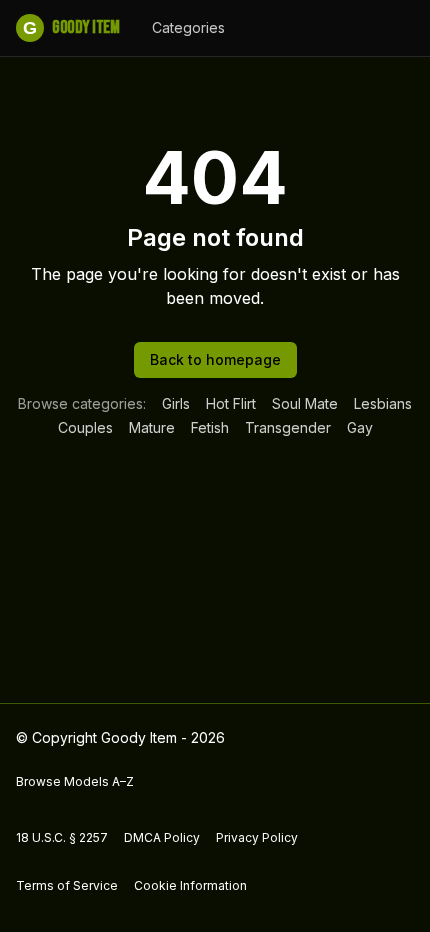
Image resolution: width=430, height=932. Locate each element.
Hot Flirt (231, 403)
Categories (188, 27)
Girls (176, 403)
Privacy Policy (257, 837)
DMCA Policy (162, 837)
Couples (85, 427)
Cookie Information (190, 885)
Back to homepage (215, 359)
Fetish (210, 427)
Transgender (288, 427)
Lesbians (383, 403)
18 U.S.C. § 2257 (62, 837)
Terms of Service (67, 885)
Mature (152, 427)
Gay (360, 427)
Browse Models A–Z (75, 781)
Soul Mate (305, 403)
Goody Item (71, 27)
